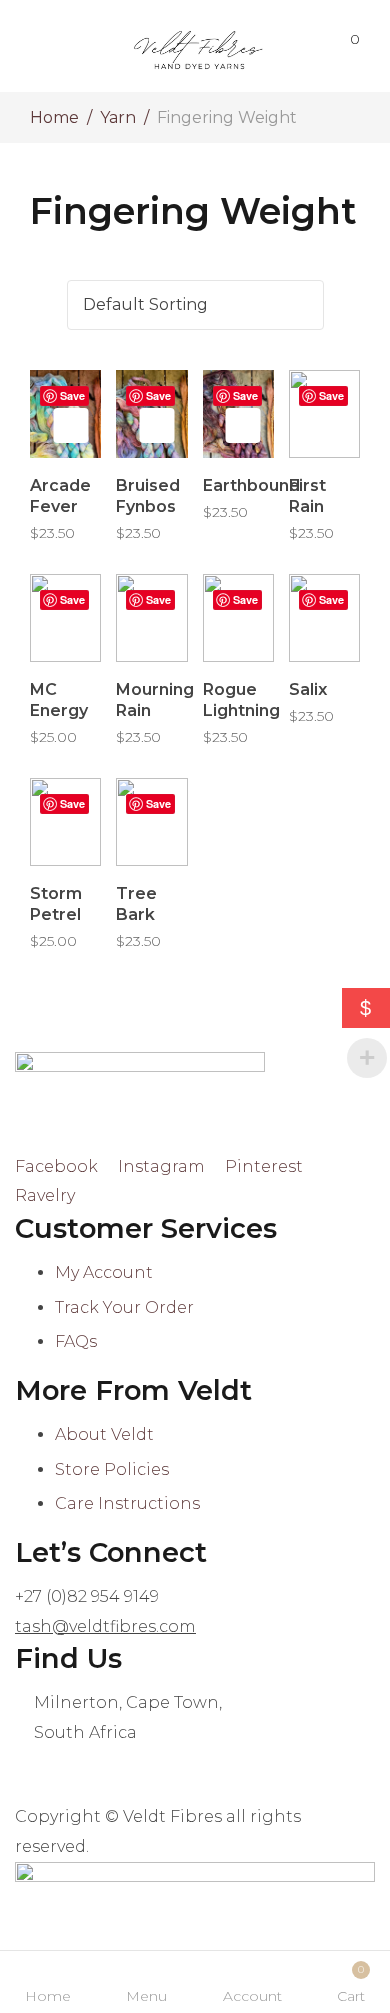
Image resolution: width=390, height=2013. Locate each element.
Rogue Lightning (241, 700)
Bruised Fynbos (148, 496)
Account (252, 1996)
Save (72, 395)
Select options (70, 425)
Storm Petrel (56, 904)
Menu (146, 1996)
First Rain (307, 496)
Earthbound (251, 485)
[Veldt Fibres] (198, 46)
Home (54, 117)
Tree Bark (136, 904)
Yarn (118, 117)
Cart (351, 1984)
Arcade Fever (60, 496)
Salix (308, 689)
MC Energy (59, 700)
